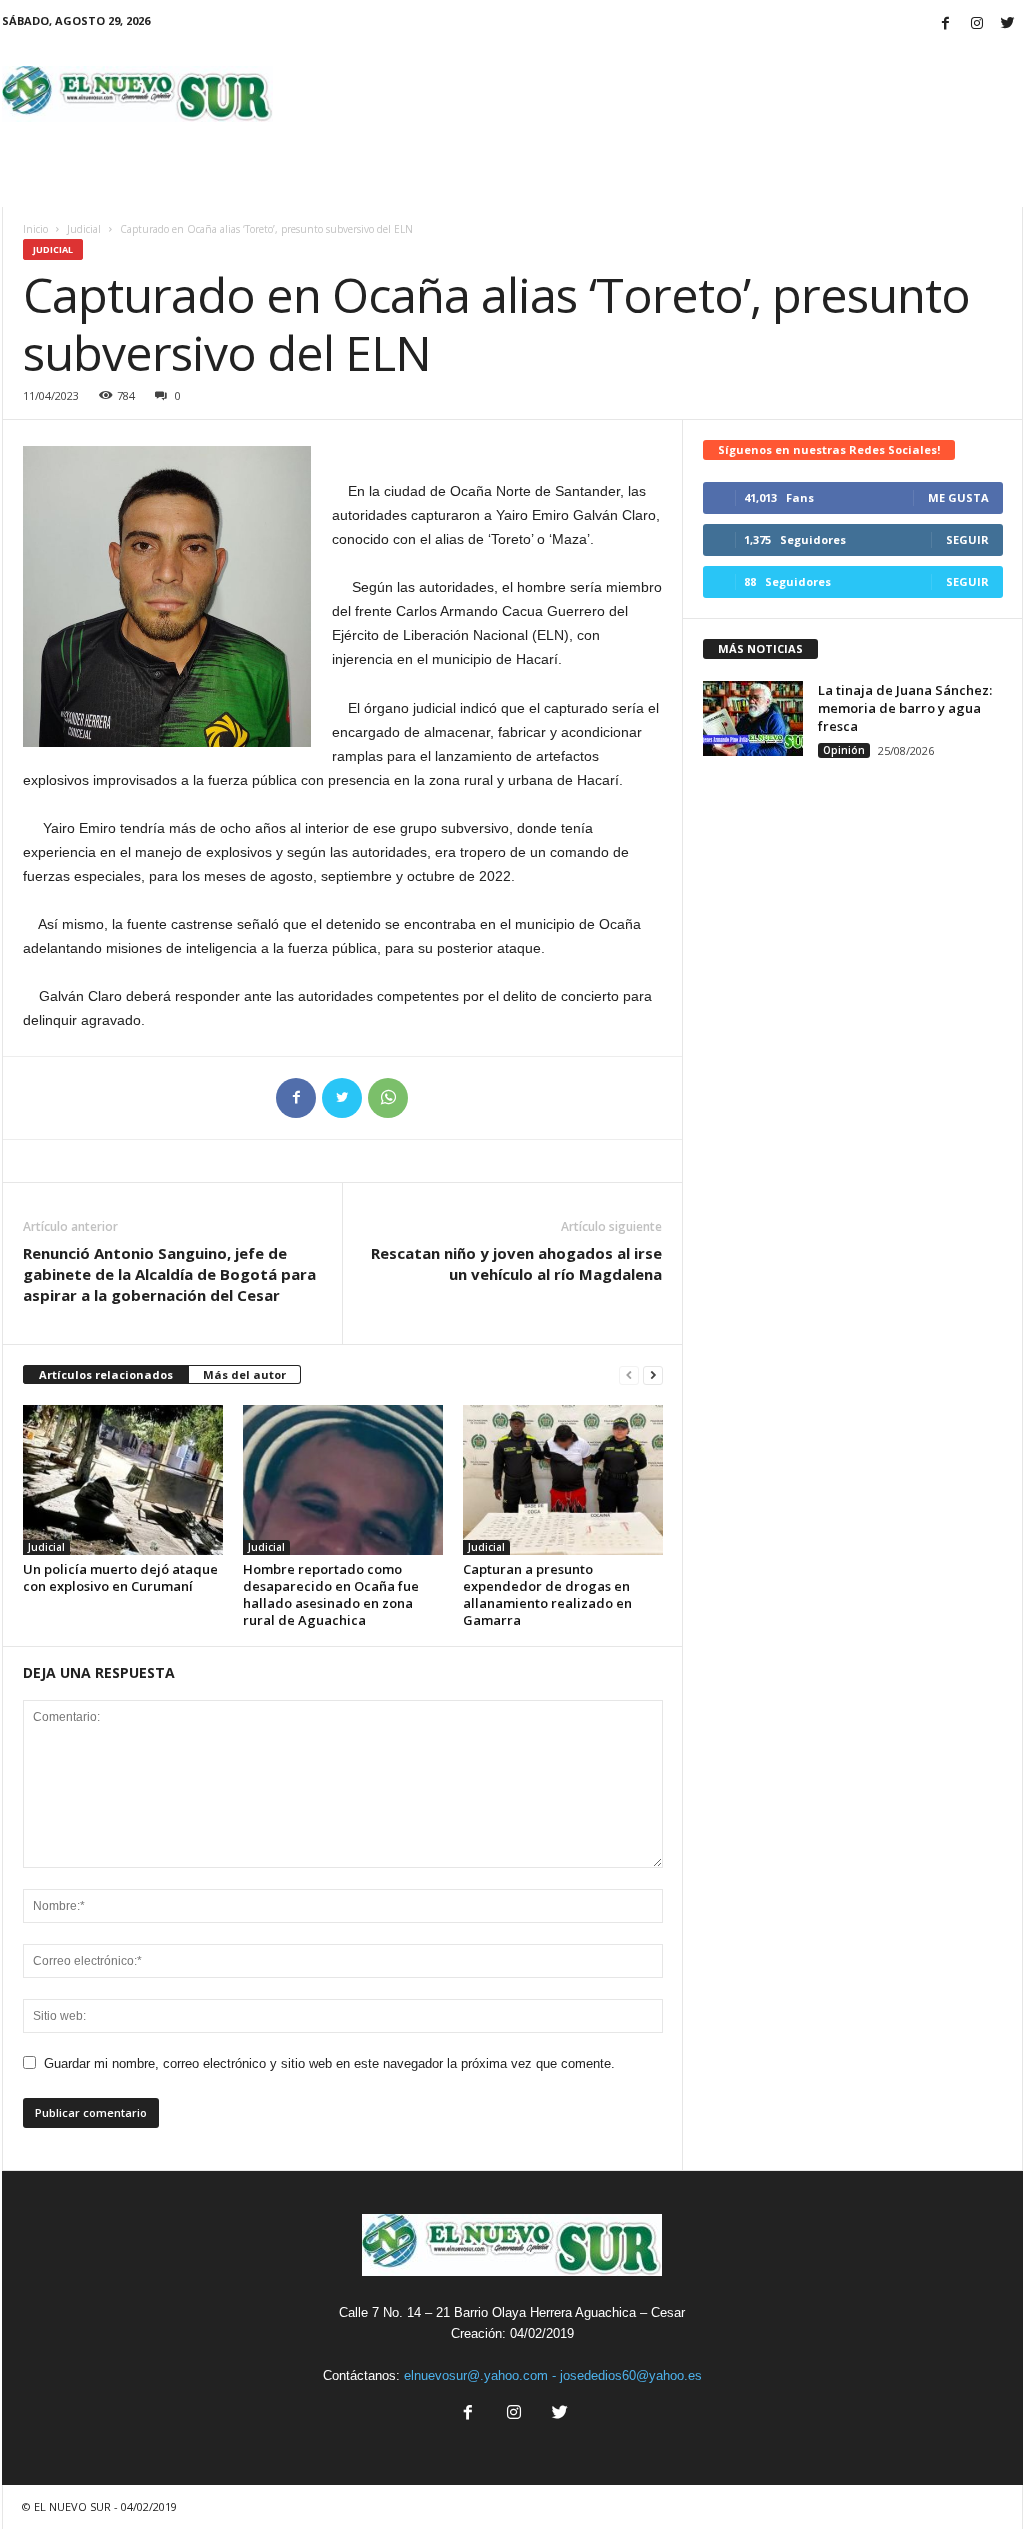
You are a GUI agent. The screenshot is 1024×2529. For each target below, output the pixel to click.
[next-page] (653, 1375)
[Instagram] (977, 24)
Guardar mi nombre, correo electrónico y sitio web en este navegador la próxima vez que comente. (329, 2063)
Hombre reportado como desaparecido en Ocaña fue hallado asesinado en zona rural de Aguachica (331, 1594)
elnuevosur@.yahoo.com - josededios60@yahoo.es (553, 2375)
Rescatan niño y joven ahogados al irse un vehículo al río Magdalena (516, 1263)
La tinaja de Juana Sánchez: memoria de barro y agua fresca (905, 708)
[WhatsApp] (388, 1098)
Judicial (84, 229)
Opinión (844, 750)
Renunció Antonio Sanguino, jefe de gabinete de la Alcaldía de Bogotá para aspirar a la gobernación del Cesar (169, 1274)
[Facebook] (946, 24)
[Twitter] (1008, 24)
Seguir (967, 539)
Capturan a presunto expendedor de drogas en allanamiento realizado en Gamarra (547, 1594)
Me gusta (958, 497)
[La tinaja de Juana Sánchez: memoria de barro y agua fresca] (753, 718)
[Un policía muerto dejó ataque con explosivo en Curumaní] (123, 1480)
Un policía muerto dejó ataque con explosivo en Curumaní (120, 1577)
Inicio (35, 229)
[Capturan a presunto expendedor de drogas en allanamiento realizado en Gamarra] (563, 1480)
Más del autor (244, 1374)
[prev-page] (629, 1375)
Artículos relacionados (106, 1374)
